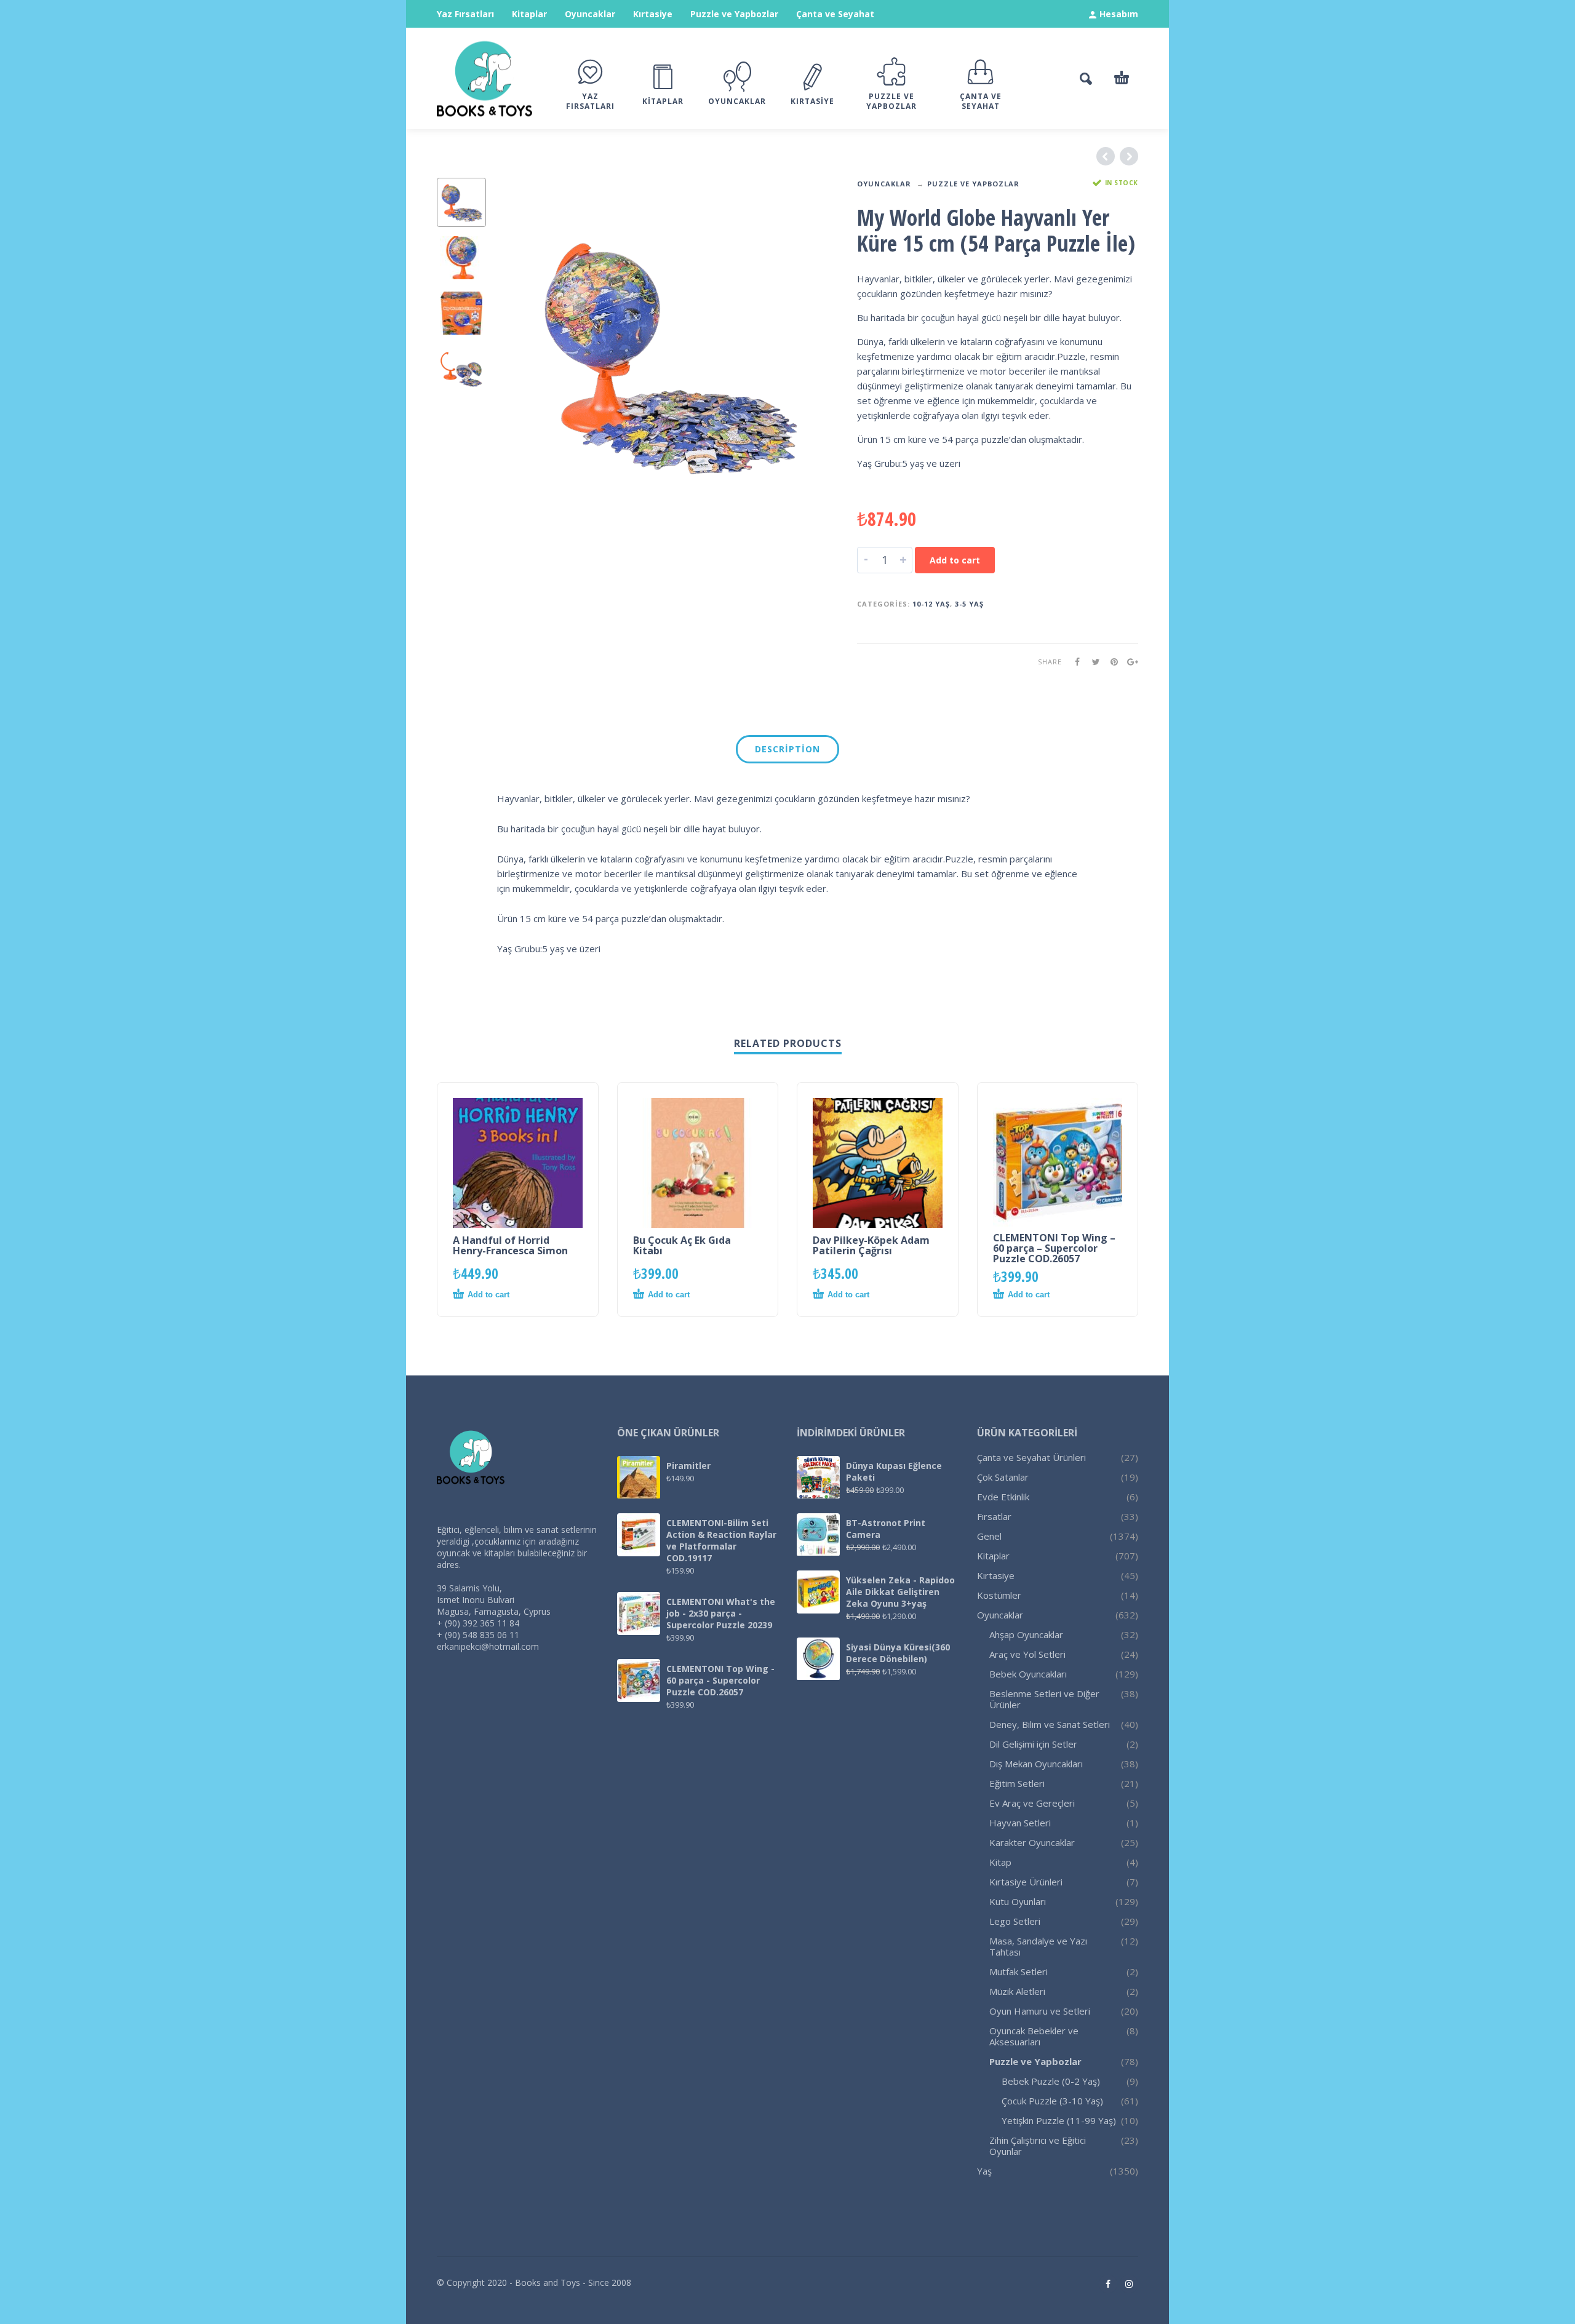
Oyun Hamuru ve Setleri (1040, 2011)
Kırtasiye (653, 14)
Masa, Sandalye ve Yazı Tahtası (1038, 1946)
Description (787, 749)
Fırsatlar (994, 1516)
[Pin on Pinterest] (1110, 662)
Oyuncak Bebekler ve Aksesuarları (1034, 2036)
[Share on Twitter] (1092, 662)
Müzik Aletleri (1017, 1991)
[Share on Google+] (1129, 662)
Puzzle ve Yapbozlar (734, 14)
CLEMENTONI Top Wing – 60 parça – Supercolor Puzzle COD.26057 (1054, 1248)
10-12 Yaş (931, 604)
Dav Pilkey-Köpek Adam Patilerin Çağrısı (871, 1245)
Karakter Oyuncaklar (1032, 1842)
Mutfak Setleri (1019, 1972)
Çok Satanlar (1003, 1477)
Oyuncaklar (590, 14)
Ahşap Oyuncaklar (1026, 1634)
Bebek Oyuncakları (1028, 1674)
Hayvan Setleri (1020, 1823)
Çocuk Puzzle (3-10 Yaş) (1052, 2101)
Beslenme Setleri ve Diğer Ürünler (1044, 1699)
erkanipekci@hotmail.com (488, 1646)
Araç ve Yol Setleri (1027, 1654)
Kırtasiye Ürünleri (1026, 1882)
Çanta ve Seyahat (835, 14)
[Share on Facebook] (1074, 662)
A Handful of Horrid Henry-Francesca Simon (510, 1245)
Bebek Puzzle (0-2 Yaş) (1051, 2081)
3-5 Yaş (969, 604)
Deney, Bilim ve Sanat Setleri (1050, 1724)
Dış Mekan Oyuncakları (1036, 1764)
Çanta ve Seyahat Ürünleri (1031, 1457)
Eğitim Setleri (1017, 1783)
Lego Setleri (1015, 1921)
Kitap (1000, 1862)
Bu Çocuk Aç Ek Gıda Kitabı (682, 1245)
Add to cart (955, 560)
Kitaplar (529, 14)
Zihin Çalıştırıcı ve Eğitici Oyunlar (1038, 2146)
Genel (989, 1536)
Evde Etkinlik (1003, 1497)
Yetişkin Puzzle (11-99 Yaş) (1059, 2120)
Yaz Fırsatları (465, 14)
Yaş (984, 2171)
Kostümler (999, 1595)
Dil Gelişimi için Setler (1033, 1744)
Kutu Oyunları (1018, 1901)
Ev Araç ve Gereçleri (1032, 1803)
